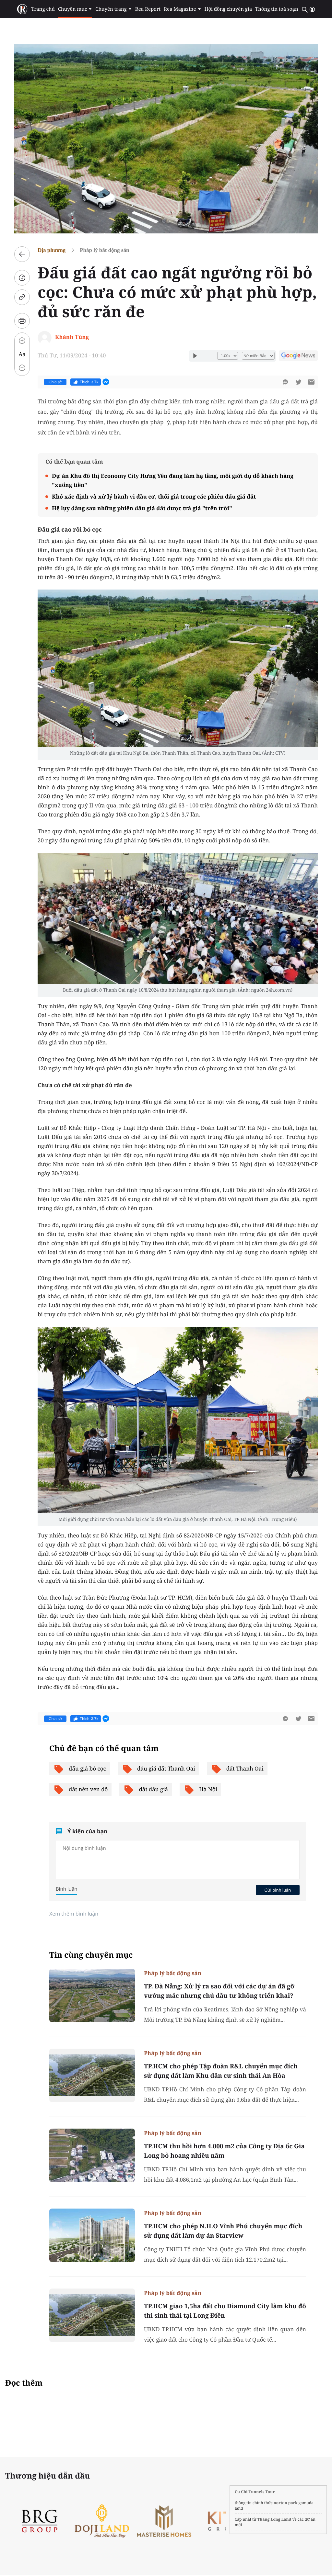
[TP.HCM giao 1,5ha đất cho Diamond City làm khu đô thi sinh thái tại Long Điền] (92, 2315)
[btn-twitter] (298, 382)
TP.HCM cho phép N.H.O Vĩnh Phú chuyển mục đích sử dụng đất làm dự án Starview (223, 2231)
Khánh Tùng (72, 337)
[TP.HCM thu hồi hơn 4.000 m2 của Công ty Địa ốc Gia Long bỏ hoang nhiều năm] (92, 2155)
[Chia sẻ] (22, 278)
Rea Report (148, 9)
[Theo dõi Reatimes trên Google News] (298, 356)
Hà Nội (208, 1789)
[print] (22, 321)
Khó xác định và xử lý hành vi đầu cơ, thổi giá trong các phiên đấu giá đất (154, 496)
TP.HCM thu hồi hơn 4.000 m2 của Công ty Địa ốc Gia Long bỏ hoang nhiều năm (224, 2151)
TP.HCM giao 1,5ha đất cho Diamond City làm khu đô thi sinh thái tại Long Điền (225, 2311)
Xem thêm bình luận (74, 1914)
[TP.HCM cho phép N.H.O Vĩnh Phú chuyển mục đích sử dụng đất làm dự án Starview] (92, 2235)
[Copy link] (22, 297)
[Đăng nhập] (312, 9)
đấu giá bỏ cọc (87, 1768)
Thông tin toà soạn (277, 9)
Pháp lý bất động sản (104, 250)
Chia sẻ (55, 382)
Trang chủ (43, 9)
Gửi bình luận (278, 1890)
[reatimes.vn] (22, 9)
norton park (286, 2503)
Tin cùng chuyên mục (91, 1955)
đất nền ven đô (88, 1789)
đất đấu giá (153, 1789)
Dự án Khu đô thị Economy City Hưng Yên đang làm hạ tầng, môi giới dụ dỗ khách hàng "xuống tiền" (173, 480)
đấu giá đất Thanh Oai (166, 1768)
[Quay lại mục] (22, 254)
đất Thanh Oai (245, 1768)
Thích (89, 382)
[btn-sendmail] (311, 382)
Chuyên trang (111, 9)
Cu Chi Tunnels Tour (255, 2492)
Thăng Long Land (274, 2519)
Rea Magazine (180, 9)
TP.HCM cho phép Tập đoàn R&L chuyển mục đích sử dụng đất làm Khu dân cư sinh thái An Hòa (221, 2071)
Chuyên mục (72, 9)
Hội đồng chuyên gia (228, 9)
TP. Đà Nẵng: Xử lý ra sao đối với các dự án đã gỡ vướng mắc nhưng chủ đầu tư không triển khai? (219, 1991)
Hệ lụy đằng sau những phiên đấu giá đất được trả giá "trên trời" (142, 508)
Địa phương (52, 250)
